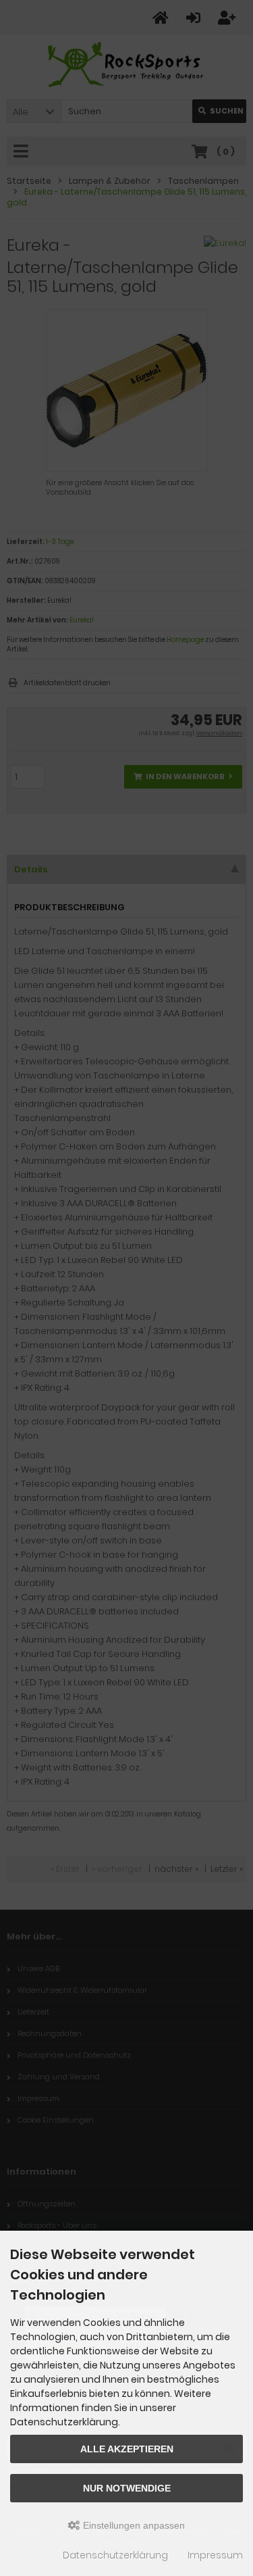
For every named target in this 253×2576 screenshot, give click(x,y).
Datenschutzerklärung (115, 2555)
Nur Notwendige (127, 2488)
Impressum (215, 2555)
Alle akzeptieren (127, 2449)
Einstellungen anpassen (133, 2525)
